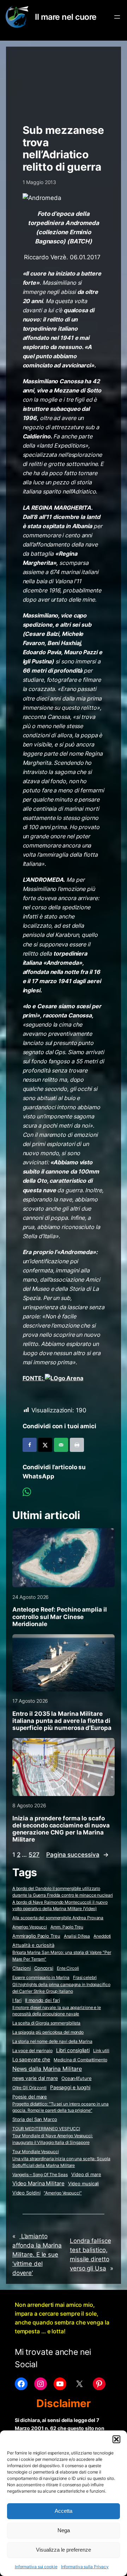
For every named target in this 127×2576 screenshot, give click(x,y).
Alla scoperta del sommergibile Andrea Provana (58, 1918)
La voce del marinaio (32, 2051)
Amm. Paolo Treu (67, 1927)
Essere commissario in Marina (41, 1977)
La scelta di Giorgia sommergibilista (46, 2023)
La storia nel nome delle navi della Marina (52, 2041)
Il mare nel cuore (66, 17)
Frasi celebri (85, 1977)
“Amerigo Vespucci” (63, 2193)
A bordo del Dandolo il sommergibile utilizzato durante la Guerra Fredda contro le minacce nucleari (63, 1892)
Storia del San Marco (35, 2119)
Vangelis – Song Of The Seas (40, 2175)
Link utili (101, 2051)
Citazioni (22, 1968)
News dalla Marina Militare (47, 2069)
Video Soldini (26, 2193)
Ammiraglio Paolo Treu (36, 1936)
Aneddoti (102, 1936)
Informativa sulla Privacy (85, 2567)
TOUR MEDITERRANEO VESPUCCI (46, 2129)
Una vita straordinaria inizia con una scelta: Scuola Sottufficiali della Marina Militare (61, 2162)
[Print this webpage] (77, 1445)
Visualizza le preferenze (64, 2550)
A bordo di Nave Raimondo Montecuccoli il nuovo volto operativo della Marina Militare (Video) (60, 1906)
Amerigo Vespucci (30, 1927)
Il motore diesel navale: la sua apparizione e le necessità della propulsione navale (57, 2011)
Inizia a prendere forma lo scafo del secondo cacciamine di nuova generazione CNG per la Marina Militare (61, 1829)
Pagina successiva (77, 1855)
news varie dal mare (35, 2078)
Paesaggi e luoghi (70, 2087)
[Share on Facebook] (30, 1445)
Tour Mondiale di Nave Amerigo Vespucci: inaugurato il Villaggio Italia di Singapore (53, 2139)
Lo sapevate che (31, 2060)
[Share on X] (45, 1445)
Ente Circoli (68, 1968)
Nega (64, 2530)
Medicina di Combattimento (80, 2060)
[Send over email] (61, 1445)
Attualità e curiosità (33, 1945)
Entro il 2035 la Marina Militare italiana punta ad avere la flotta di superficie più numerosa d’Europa (62, 1721)
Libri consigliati (73, 2050)
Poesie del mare (30, 2097)
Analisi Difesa (77, 1936)
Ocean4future (77, 2078)
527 (34, 1855)
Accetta (64, 2511)
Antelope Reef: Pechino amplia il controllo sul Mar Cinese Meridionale (60, 1617)
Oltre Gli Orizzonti (29, 2088)
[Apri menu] (117, 17)
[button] (116, 2439)
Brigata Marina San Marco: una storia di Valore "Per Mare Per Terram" (62, 1956)
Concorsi (44, 1968)
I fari (17, 2000)
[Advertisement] (64, 82)
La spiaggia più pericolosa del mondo (48, 2032)
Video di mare (86, 2174)
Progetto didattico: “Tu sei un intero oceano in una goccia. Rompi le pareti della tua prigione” (61, 2107)
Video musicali (84, 2184)
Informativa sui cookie (36, 2567)
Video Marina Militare (38, 2184)
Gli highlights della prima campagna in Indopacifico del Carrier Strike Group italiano (61, 1988)
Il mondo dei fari (42, 2000)
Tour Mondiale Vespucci (36, 2152)
